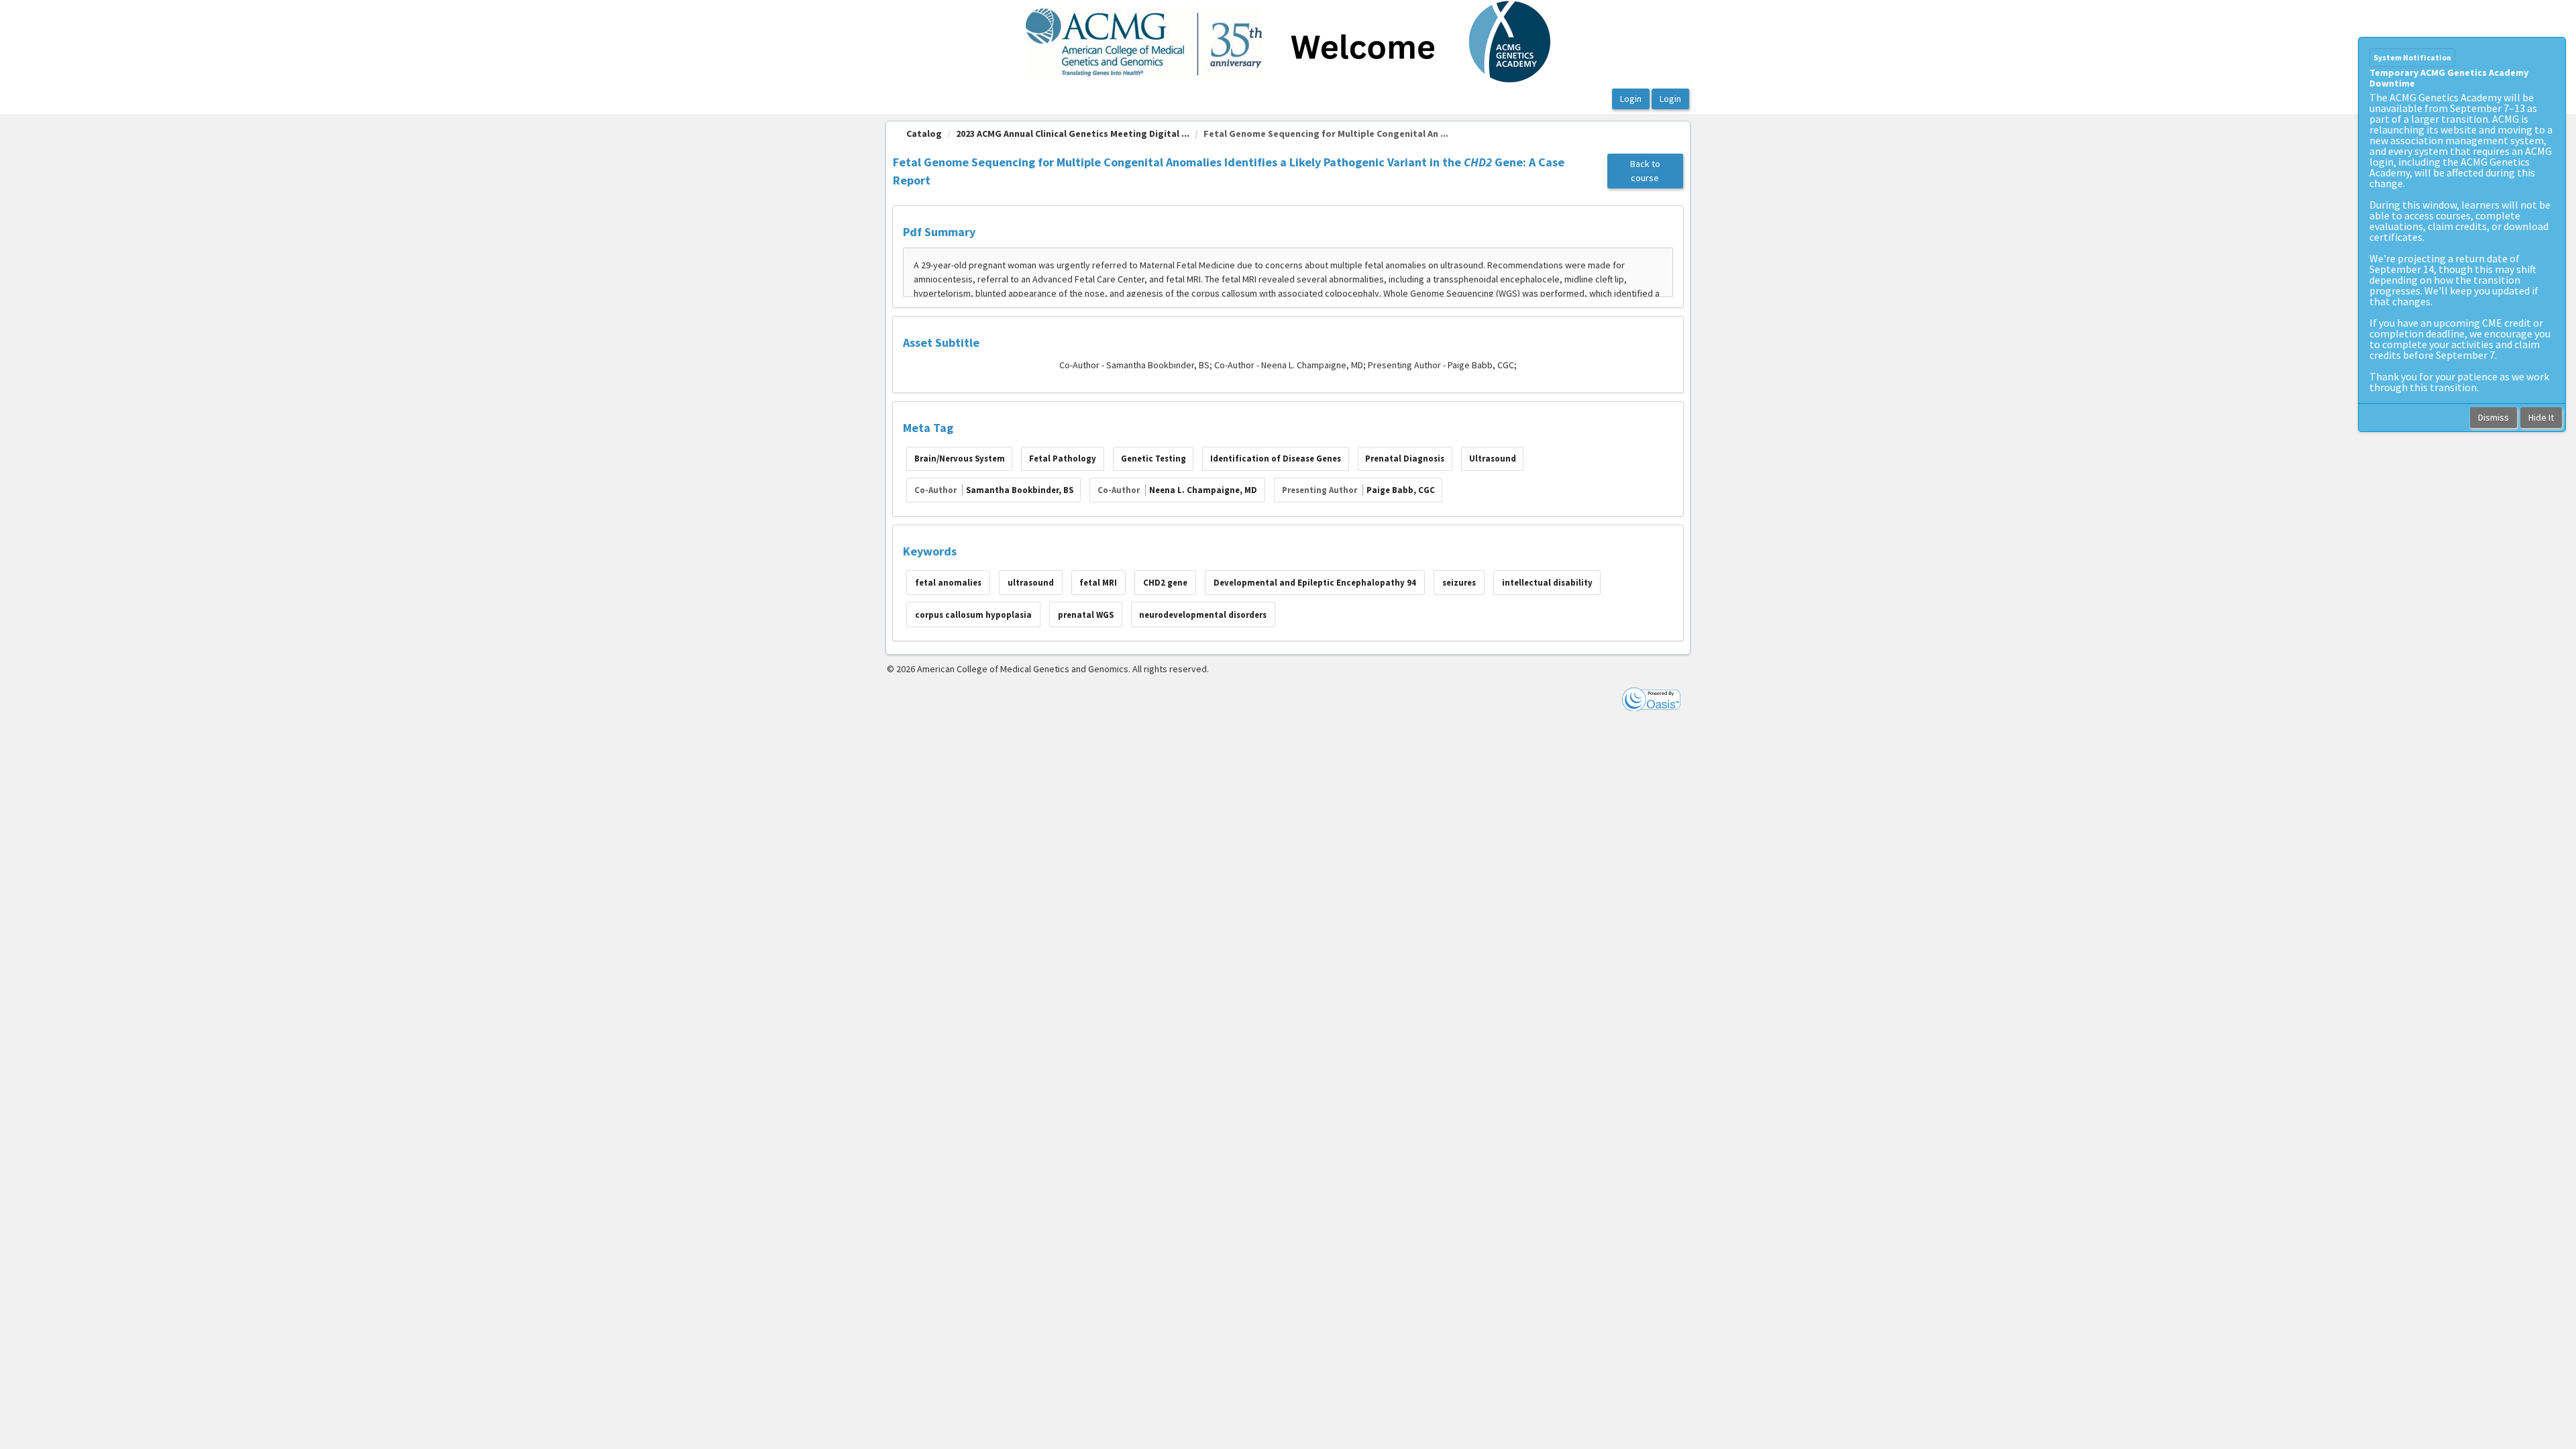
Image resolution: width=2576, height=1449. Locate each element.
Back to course (1645, 171)
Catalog (924, 133)
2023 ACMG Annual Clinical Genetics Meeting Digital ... (1073, 133)
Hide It (2541, 417)
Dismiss (2493, 417)
